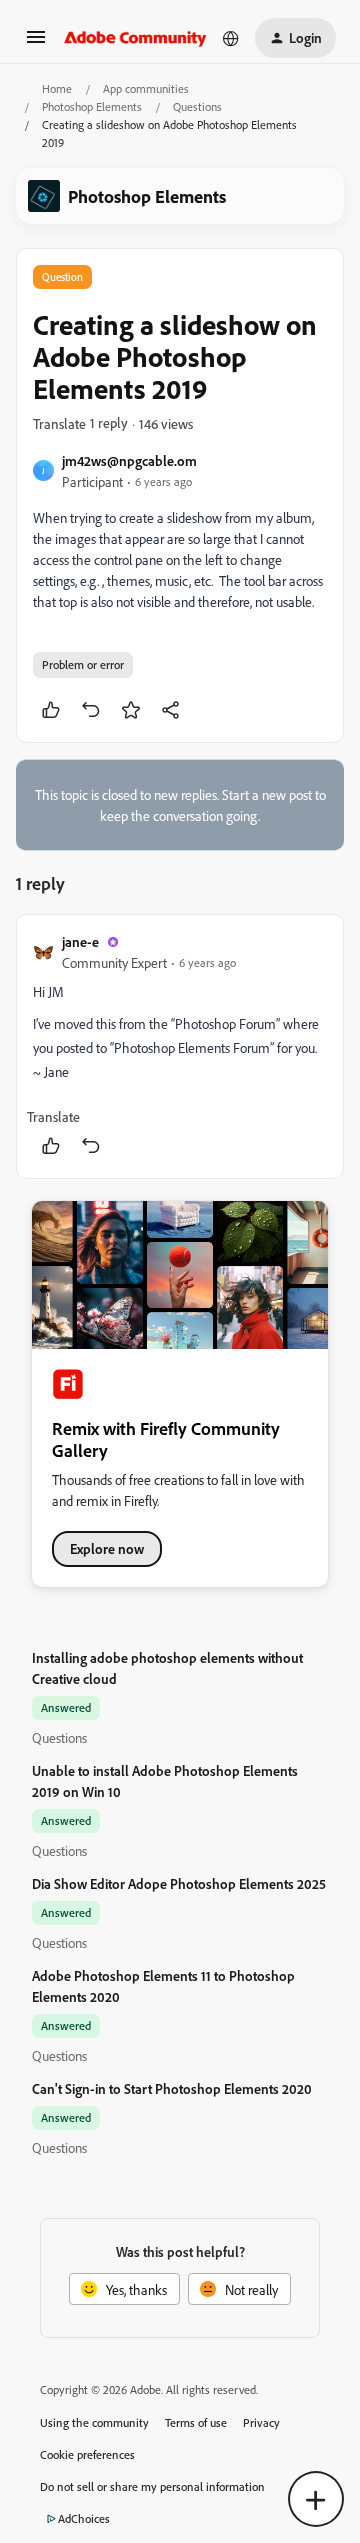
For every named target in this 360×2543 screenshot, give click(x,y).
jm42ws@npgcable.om (129, 460)
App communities (146, 88)
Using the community (94, 2422)
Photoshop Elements (92, 106)
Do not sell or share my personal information (152, 2486)
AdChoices (84, 2518)
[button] (36, 43)
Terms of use (196, 2422)
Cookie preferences (87, 2454)
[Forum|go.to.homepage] (135, 38)
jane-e (80, 941)
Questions (197, 106)
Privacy (261, 2422)
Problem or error (83, 664)
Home (57, 88)
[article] (180, 1046)
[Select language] (231, 38)
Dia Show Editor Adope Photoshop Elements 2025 (179, 1883)
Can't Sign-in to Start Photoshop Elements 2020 (172, 2088)
